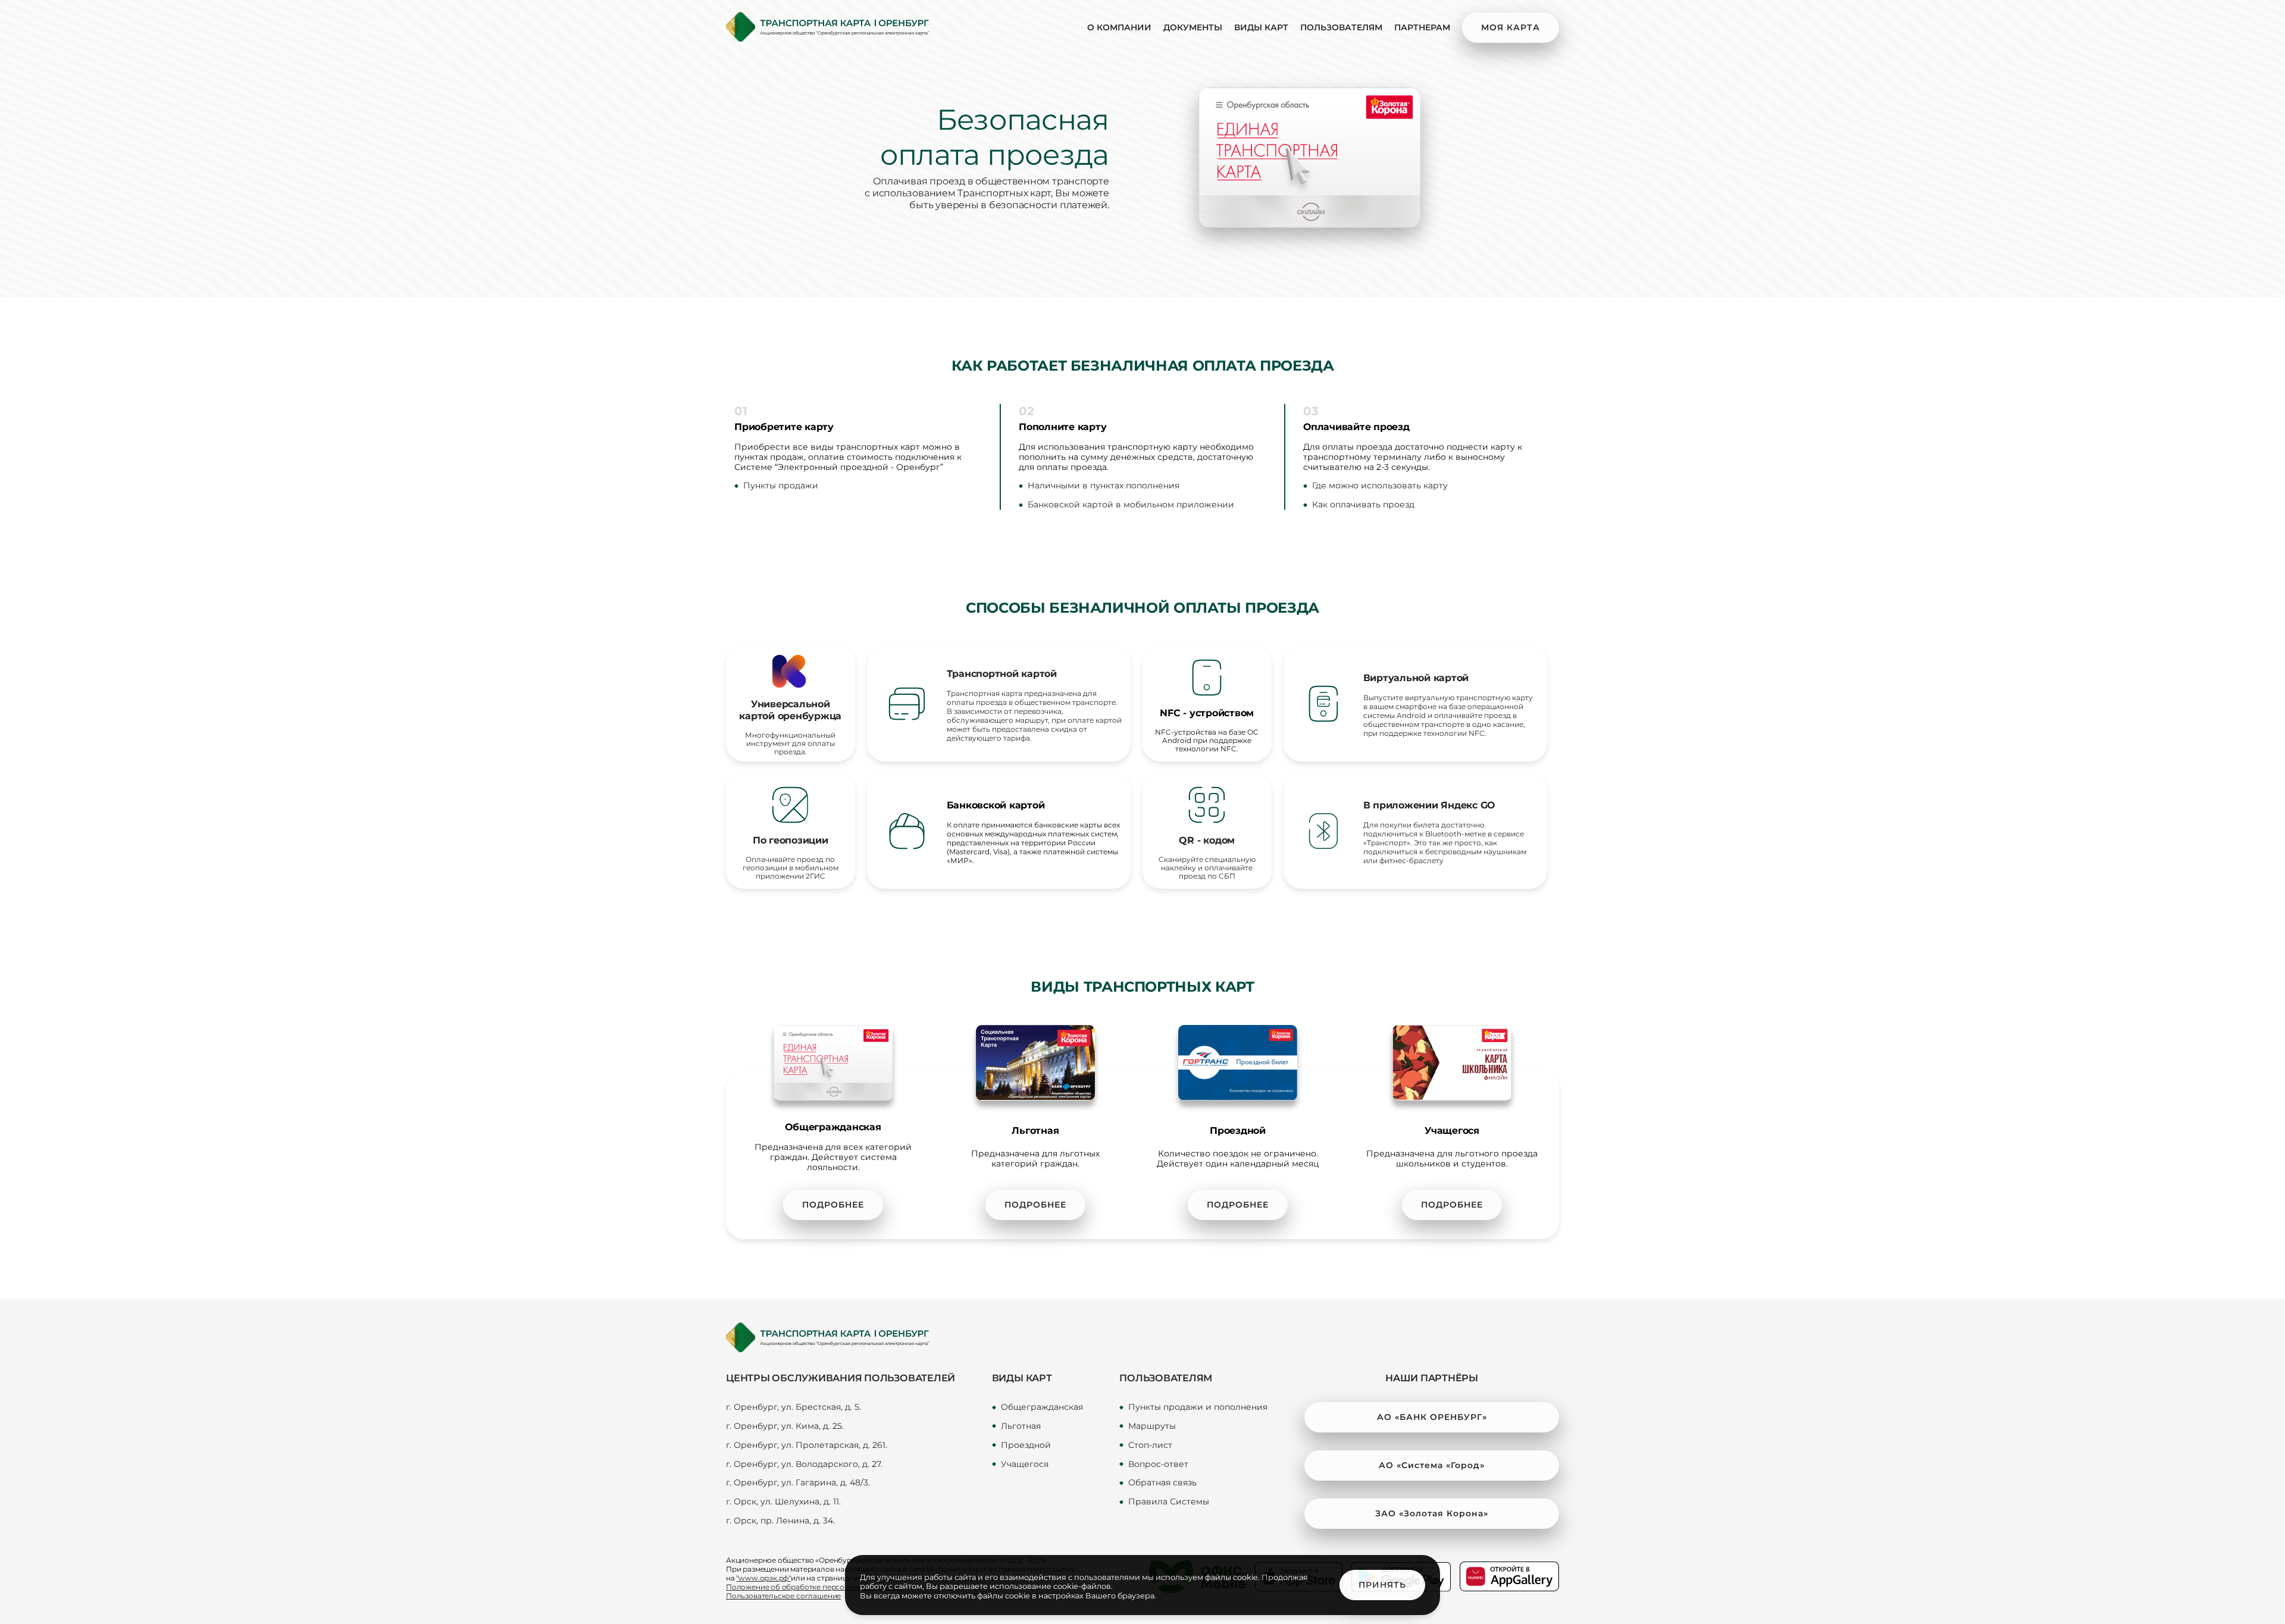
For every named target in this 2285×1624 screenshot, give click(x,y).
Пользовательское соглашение (783, 1596)
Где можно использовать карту (1380, 486)
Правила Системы (1169, 1502)
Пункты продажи (781, 486)
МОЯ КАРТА (1511, 27)
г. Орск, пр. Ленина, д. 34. (780, 1521)
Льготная (1021, 1426)
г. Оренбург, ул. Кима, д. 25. (785, 1426)
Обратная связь (1162, 1483)
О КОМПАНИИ (1119, 27)
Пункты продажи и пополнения (1198, 1407)
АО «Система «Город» (1432, 1465)
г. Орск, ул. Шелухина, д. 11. (783, 1502)
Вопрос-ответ (1158, 1464)
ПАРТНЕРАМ (1422, 27)
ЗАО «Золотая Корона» (1432, 1513)
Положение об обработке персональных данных (815, 1587)
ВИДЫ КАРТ (1261, 27)
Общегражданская (1042, 1407)
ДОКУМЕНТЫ (1193, 27)
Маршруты (1152, 1426)
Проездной (1026, 1445)
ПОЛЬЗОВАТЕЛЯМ (1341, 27)
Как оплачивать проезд (1363, 505)
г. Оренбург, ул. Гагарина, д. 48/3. (798, 1483)
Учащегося (1025, 1464)
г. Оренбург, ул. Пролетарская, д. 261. (807, 1445)
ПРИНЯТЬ (1382, 1585)
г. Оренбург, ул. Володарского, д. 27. (804, 1464)
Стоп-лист (1150, 1445)
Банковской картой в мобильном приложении (1131, 505)
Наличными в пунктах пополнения (1104, 486)
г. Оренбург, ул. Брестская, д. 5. (794, 1407)
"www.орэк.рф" (763, 1578)
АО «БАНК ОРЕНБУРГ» (1432, 1417)
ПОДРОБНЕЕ (833, 1205)
